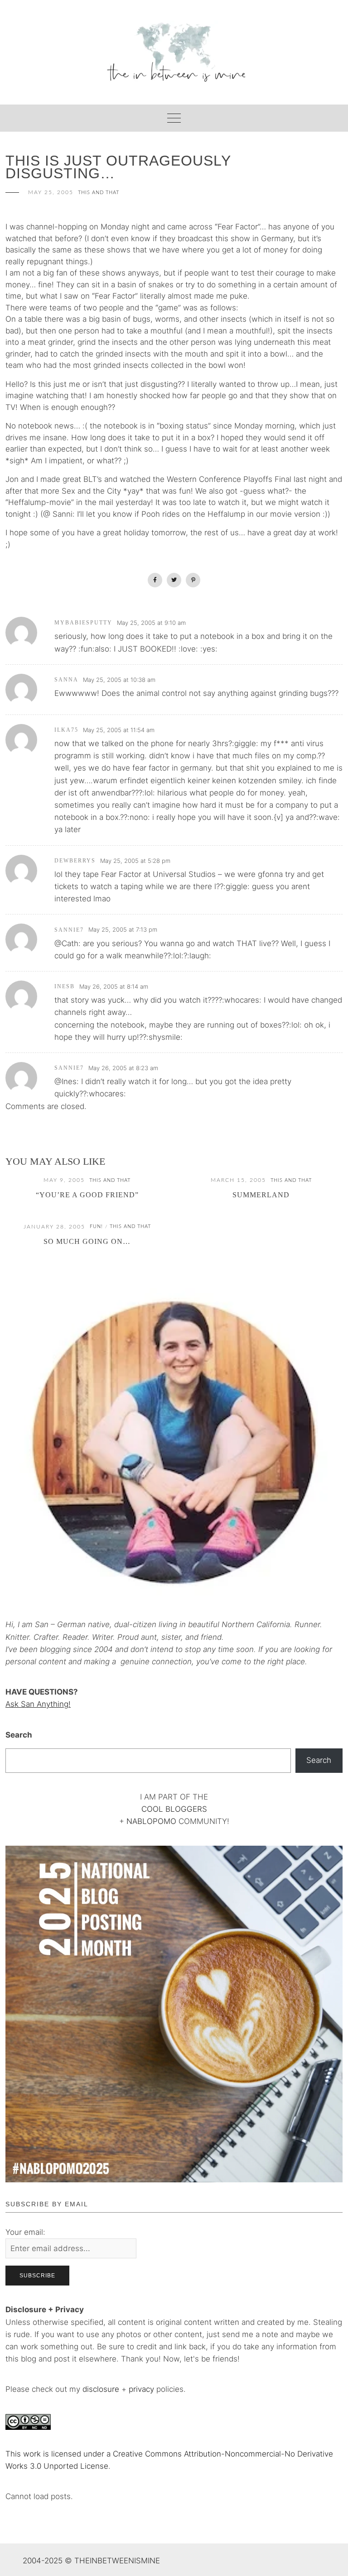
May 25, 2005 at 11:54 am (119, 730)
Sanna (66, 680)
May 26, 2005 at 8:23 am (123, 1068)
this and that (99, 193)
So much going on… (87, 1241)
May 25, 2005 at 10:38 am (119, 680)
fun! (96, 1226)
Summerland (261, 1195)
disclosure (101, 2389)
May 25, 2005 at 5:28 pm (135, 861)
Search (19, 1735)
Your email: (25, 2232)
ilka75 (66, 730)
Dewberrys (75, 861)
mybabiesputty (83, 623)
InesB (65, 986)
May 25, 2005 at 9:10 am (151, 623)
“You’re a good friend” (87, 1195)
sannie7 (69, 930)
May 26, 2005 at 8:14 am (114, 986)
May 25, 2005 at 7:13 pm (123, 929)
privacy (143, 2389)
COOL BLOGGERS (174, 1809)
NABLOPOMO (151, 1821)
